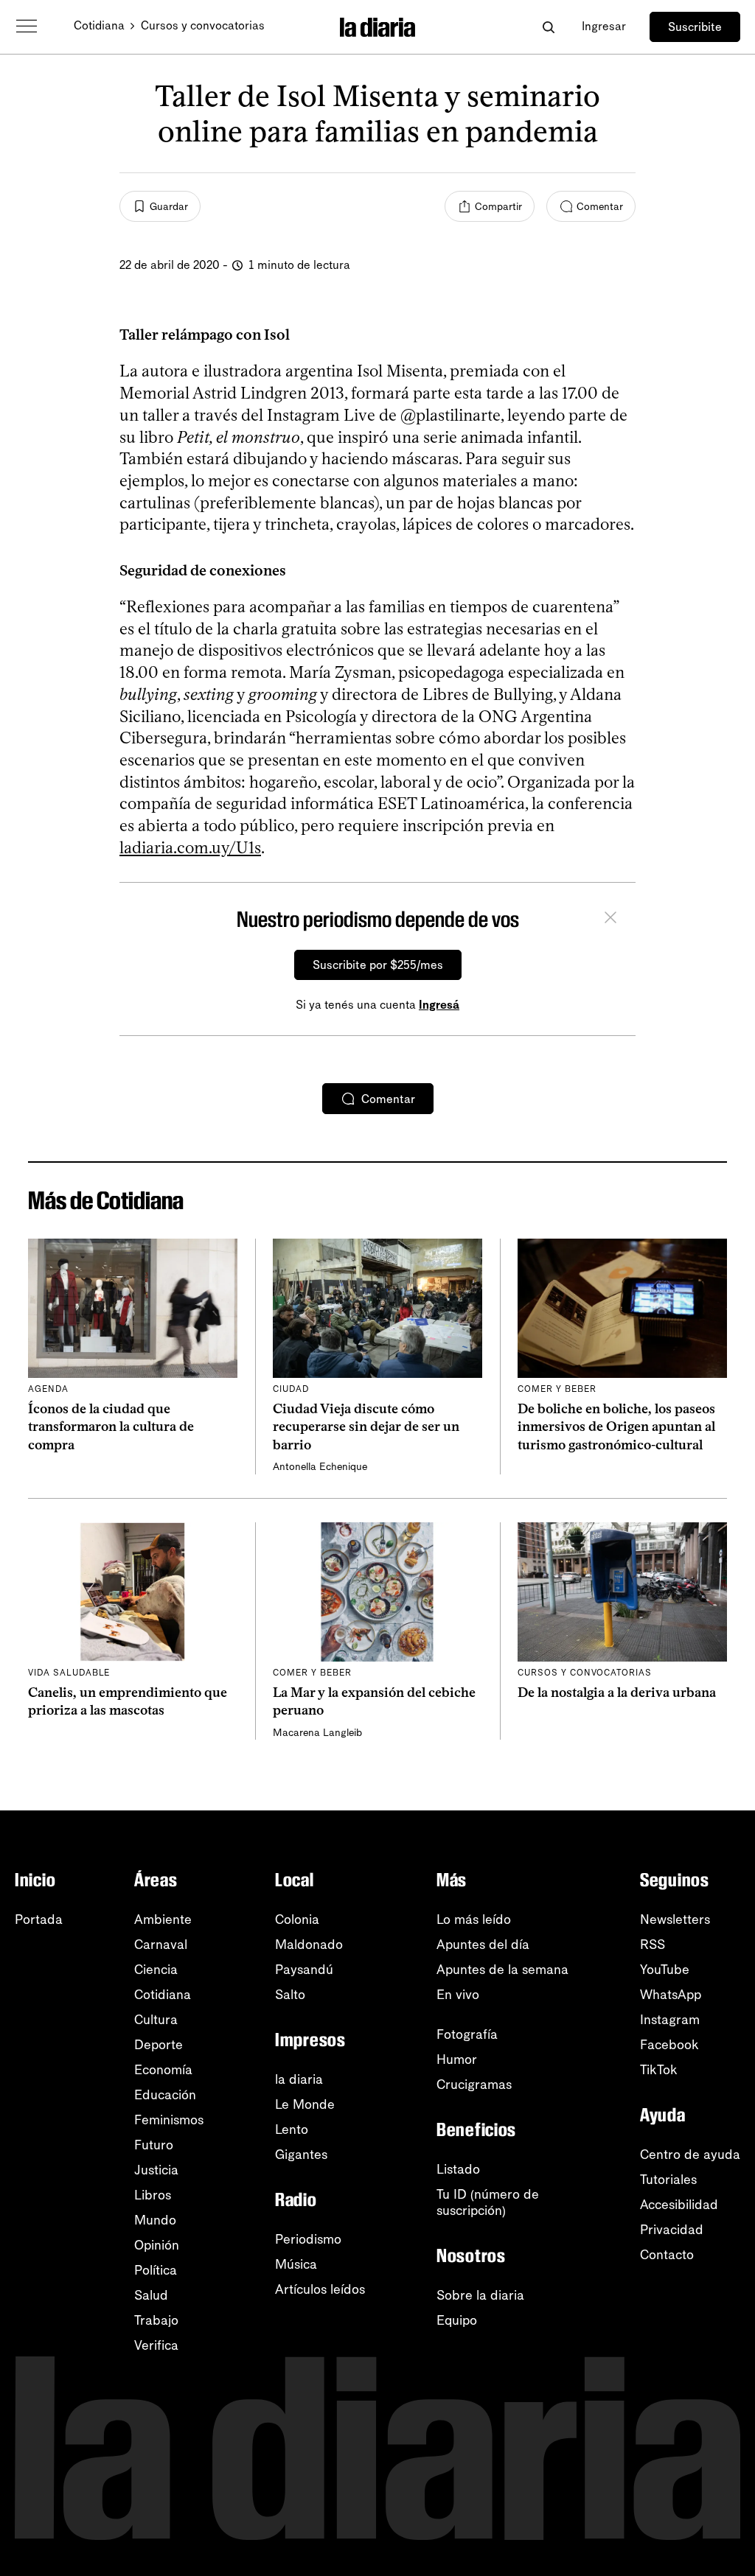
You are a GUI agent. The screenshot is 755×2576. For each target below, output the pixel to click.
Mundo (155, 2220)
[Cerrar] (610, 920)
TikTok (659, 2070)
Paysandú (304, 1970)
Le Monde (305, 2104)
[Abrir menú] (27, 27)
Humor (457, 2059)
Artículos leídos (320, 2289)
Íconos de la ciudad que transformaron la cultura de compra (111, 1427)
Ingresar (604, 26)
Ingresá (439, 1005)
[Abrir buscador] (548, 27)
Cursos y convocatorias (203, 25)
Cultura (156, 2020)
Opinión (157, 2245)
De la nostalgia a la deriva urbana (617, 1693)
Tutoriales (668, 2180)
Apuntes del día (483, 1945)
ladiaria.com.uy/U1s (190, 848)
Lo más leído (474, 1919)
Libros (153, 2195)
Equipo (457, 2320)
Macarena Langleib (317, 1733)
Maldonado (309, 1945)
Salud (151, 2295)
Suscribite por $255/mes (378, 965)
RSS (653, 1945)
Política (156, 2270)
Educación (165, 2095)
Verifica (156, 2345)
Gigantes (301, 2155)
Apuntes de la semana (502, 1970)
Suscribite (695, 27)
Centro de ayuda (690, 2155)
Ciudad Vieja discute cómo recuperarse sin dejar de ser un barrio (366, 1427)
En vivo (458, 1995)
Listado (458, 2169)
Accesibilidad (679, 2205)
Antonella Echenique (320, 1467)
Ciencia (156, 1970)
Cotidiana (99, 25)
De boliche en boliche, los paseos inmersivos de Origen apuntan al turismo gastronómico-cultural (616, 1427)
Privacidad (672, 2230)
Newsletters (675, 1919)
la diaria (299, 2079)
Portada (39, 1919)
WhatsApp (671, 1995)
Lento (292, 2129)
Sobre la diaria (480, 2295)
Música (296, 2264)
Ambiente (163, 1919)
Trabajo (156, 2320)
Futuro (154, 2145)
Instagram (670, 2020)
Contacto (667, 2255)
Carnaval (161, 1945)
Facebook (669, 2045)
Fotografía (467, 2034)
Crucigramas (474, 2085)
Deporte (159, 2045)
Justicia (156, 2170)
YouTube (665, 1970)
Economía (163, 2070)
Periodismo (308, 2239)
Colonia (297, 1919)
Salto (290, 1995)
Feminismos (169, 2120)
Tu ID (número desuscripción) (488, 2202)
